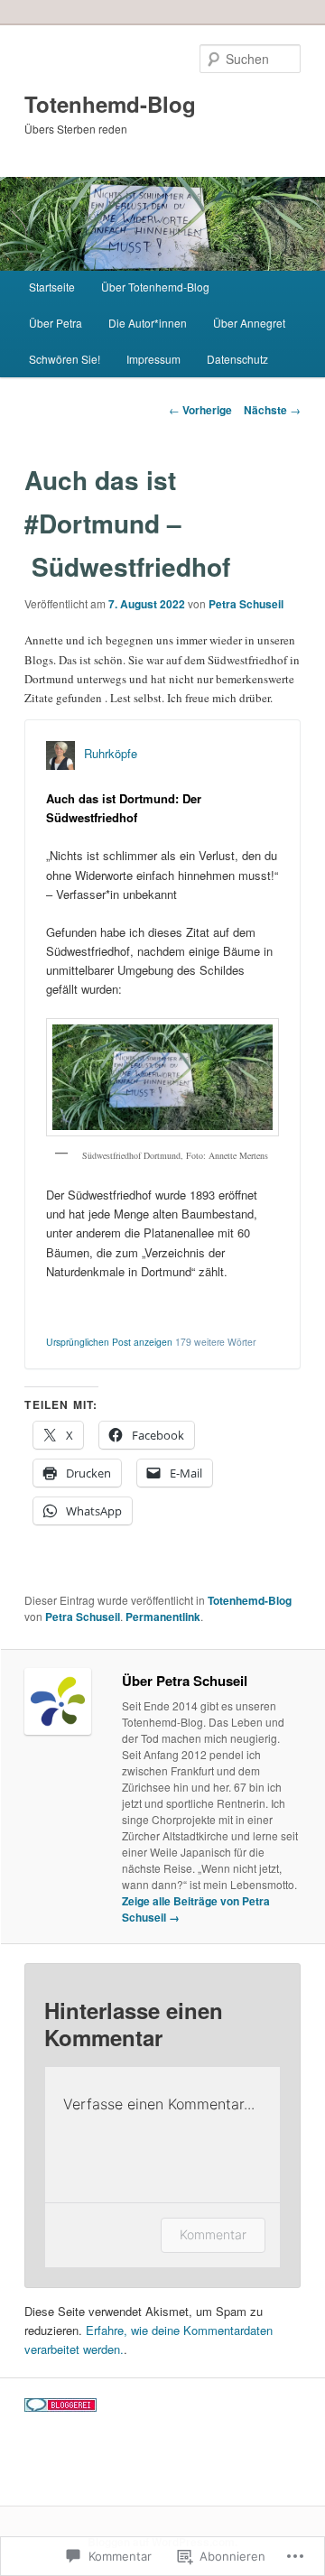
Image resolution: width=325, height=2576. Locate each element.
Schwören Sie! (65, 359)
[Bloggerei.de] (60, 2407)
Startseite (52, 287)
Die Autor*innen (148, 323)
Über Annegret (249, 323)
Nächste (272, 410)
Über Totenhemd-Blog (155, 287)
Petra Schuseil (246, 604)
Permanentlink (163, 1617)
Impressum (153, 359)
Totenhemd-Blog (110, 104)
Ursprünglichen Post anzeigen (109, 1342)
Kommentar (213, 2234)
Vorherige (200, 410)
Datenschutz (237, 359)
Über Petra (56, 323)
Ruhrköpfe (111, 753)
